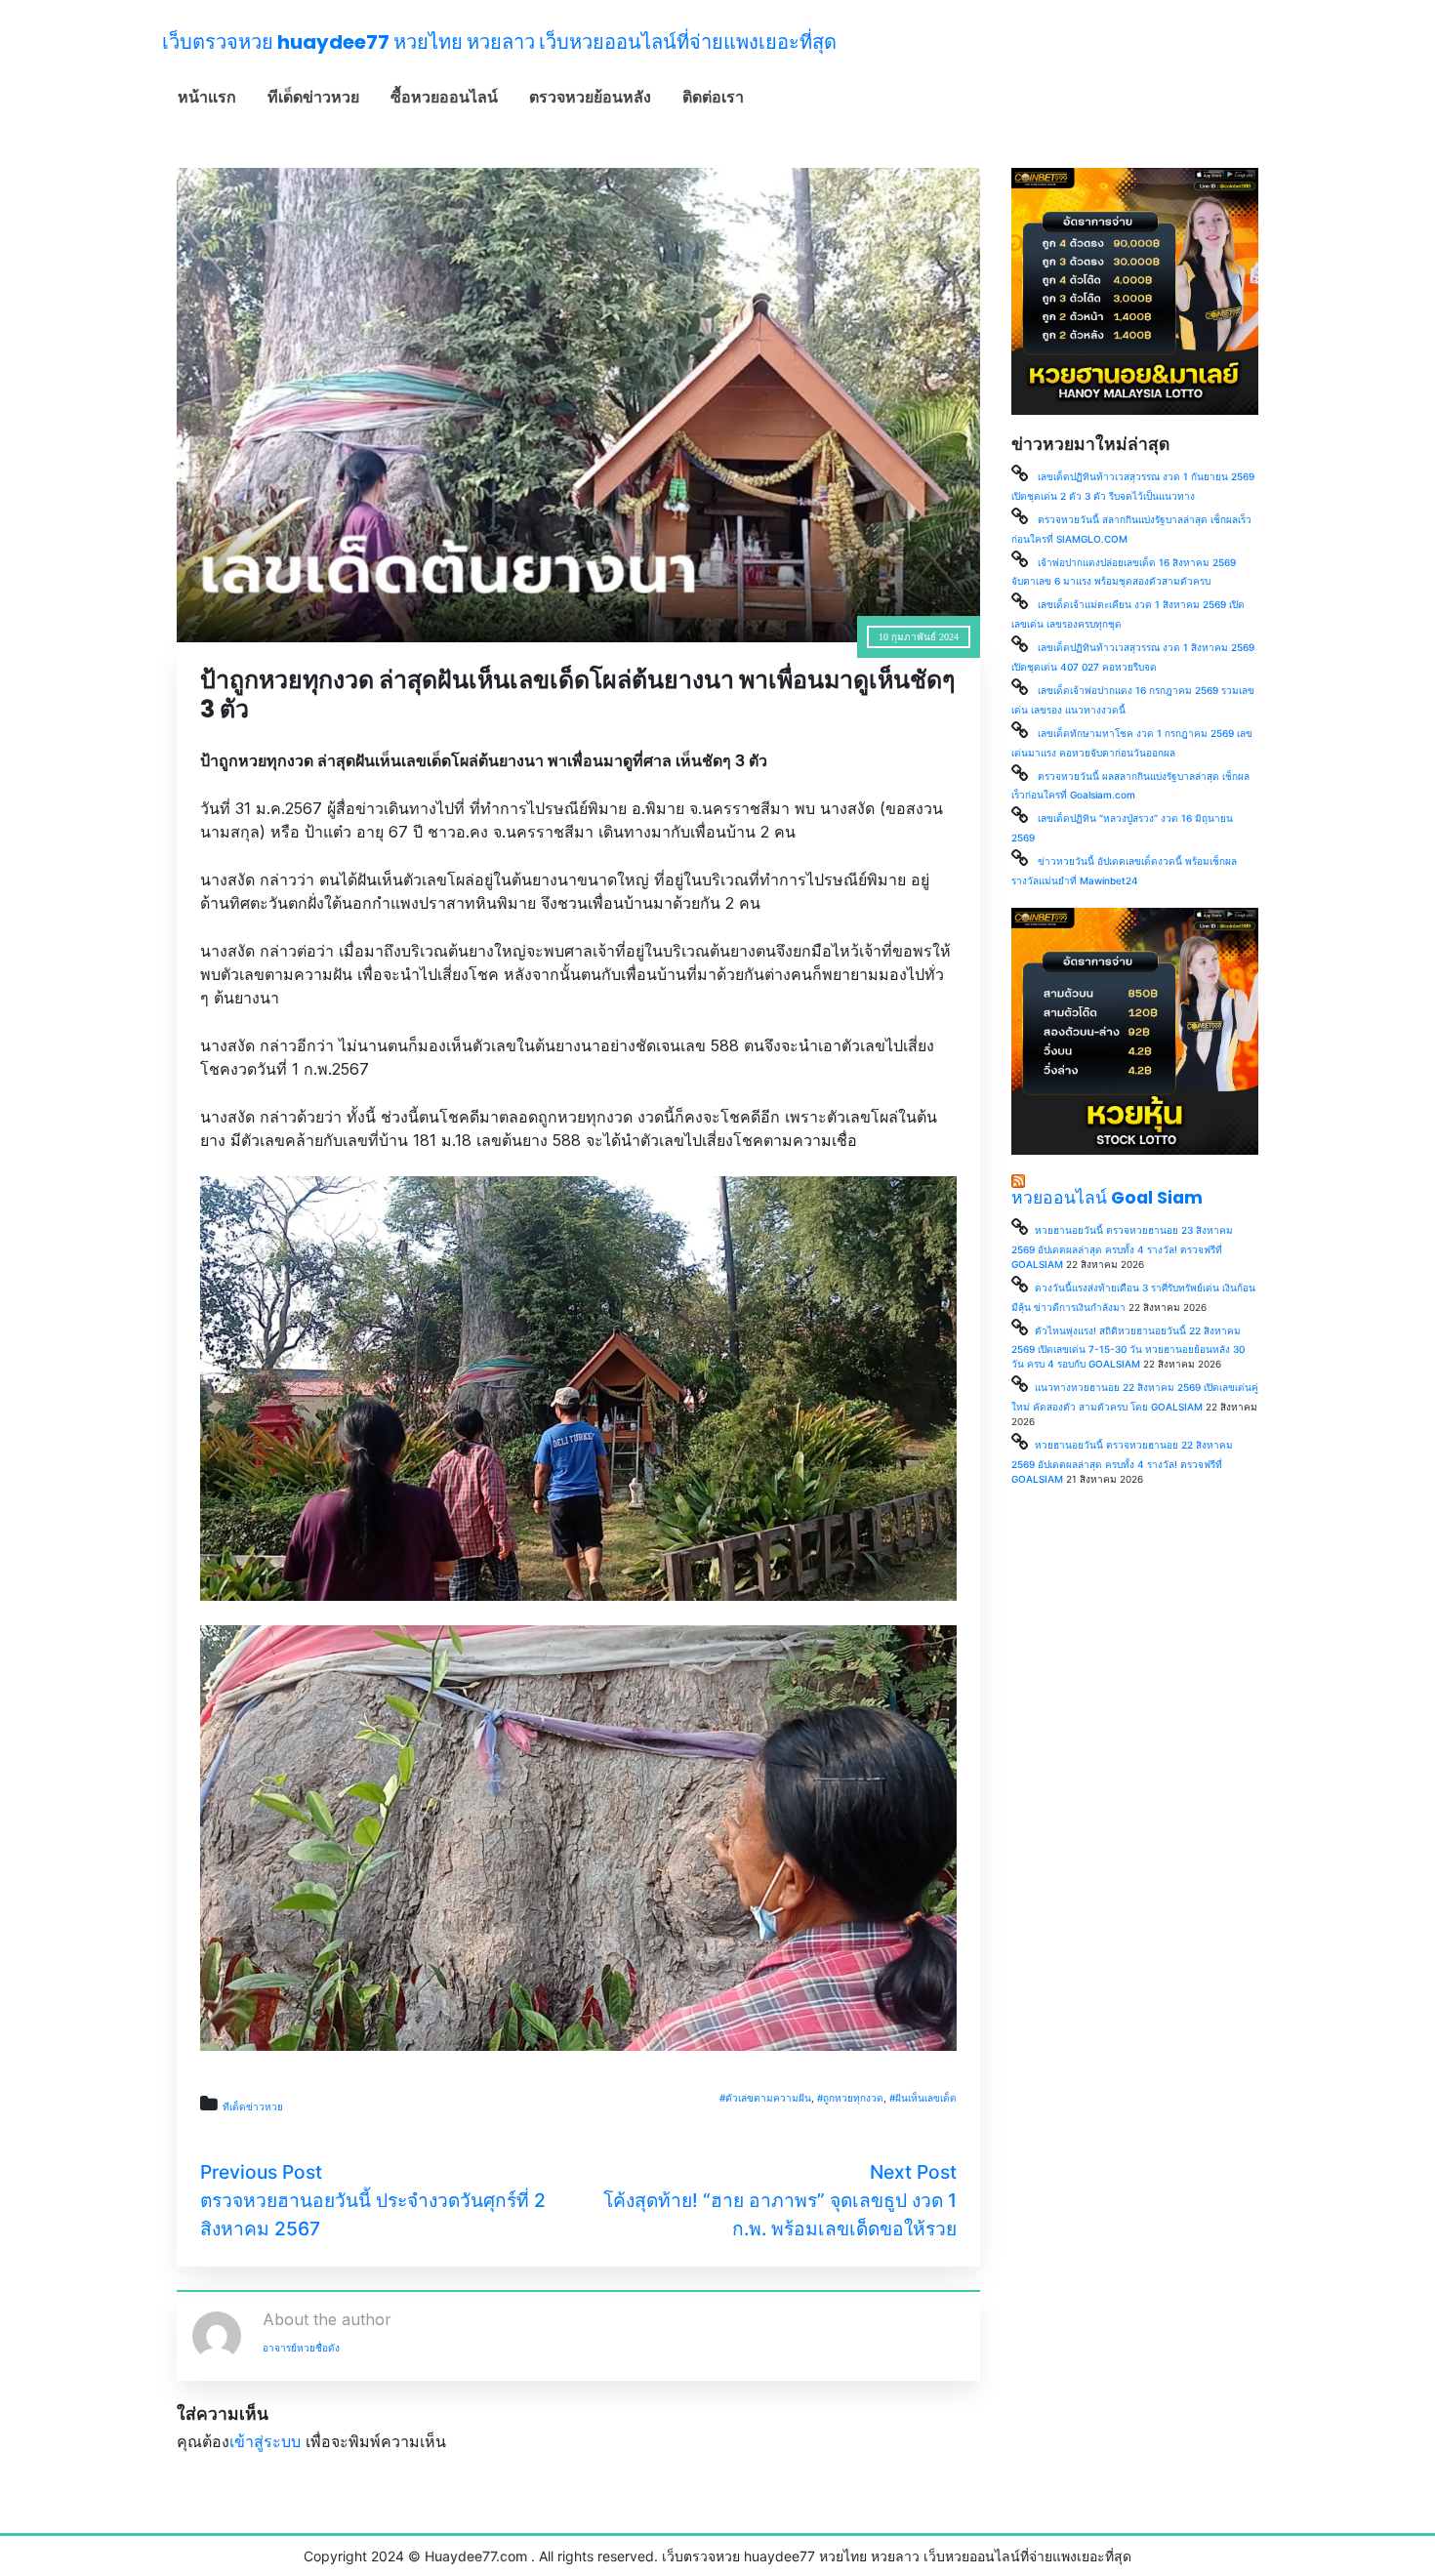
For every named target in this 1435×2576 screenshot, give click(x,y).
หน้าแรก (207, 97)
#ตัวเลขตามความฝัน (765, 2098)
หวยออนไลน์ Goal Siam (1107, 1198)
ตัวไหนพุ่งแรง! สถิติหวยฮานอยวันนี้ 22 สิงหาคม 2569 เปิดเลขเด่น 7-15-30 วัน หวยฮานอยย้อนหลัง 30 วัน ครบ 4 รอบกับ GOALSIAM (1128, 1348)
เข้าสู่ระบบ (265, 2441)
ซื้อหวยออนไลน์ (444, 97)
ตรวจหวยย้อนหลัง (590, 97)
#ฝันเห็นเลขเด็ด (923, 2098)
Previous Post (261, 2172)
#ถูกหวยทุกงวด (850, 2098)
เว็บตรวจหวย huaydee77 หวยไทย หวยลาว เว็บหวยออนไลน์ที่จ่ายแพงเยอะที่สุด (499, 42)
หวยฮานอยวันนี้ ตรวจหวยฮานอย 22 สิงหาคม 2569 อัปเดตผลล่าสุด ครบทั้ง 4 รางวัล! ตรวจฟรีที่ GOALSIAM (1122, 1462)
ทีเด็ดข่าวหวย (313, 97)
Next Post (913, 2172)
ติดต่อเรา (713, 97)
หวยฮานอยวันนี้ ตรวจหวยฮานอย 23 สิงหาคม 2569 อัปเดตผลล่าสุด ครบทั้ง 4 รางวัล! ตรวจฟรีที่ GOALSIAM (1122, 1247)
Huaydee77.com (476, 2556)
